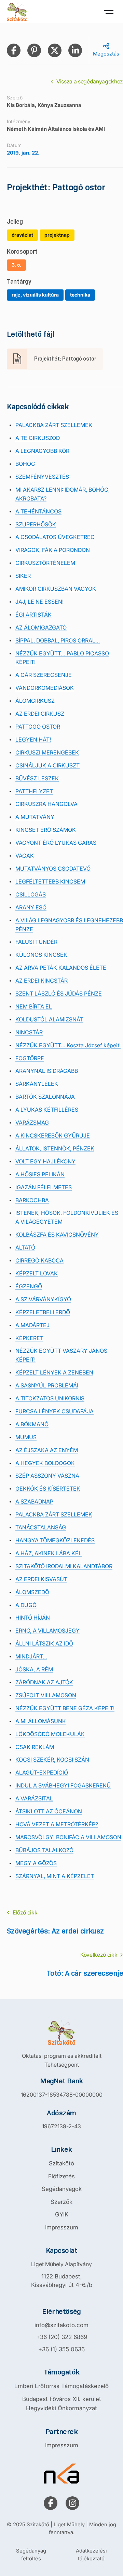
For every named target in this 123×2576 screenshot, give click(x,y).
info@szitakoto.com (61, 2325)
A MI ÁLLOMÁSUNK (41, 1721)
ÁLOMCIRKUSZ (35, 701)
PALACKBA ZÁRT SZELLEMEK (54, 425)
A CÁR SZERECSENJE (44, 675)
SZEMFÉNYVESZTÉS (42, 477)
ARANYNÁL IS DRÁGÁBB (47, 1071)
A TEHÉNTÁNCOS (38, 511)
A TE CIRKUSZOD (38, 438)
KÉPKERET (29, 1338)
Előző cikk (25, 1912)
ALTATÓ (25, 1247)
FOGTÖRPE (30, 1058)
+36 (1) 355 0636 (61, 2349)
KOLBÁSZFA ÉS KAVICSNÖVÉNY (57, 1235)
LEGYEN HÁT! (33, 740)
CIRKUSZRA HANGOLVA (46, 804)
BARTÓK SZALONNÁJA (45, 1097)
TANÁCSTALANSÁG (41, 1527)
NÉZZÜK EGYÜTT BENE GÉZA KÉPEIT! (65, 1708)
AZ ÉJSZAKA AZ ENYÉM (47, 1450)
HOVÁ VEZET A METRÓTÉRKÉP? (57, 1824)
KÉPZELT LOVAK (37, 1273)
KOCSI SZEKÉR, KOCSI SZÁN (52, 1760)
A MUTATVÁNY (35, 817)
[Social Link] (51, 2503)
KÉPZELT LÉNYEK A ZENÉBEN (54, 1372)
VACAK (25, 856)
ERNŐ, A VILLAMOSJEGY (47, 1631)
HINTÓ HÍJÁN (33, 1618)
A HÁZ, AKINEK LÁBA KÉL (49, 1553)
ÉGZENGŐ (29, 1286)
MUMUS (26, 1437)
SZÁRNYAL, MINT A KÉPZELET (55, 1876)
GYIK (62, 2214)
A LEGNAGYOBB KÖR (42, 451)
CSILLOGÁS (31, 894)
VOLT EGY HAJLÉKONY (45, 1161)
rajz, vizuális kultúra (35, 295)
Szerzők (61, 2202)
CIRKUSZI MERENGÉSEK (47, 752)
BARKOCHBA (32, 1200)
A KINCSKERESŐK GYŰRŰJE (53, 1135)
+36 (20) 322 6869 (62, 2337)
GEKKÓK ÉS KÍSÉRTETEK (48, 1489)
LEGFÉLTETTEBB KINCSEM (50, 881)
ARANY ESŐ (31, 907)
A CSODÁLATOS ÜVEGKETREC (55, 537)
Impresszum (62, 2227)
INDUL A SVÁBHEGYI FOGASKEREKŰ (63, 1785)
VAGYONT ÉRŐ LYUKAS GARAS (56, 843)
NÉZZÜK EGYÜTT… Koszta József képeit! (68, 1045)
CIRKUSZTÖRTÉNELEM (45, 563)
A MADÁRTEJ (32, 1325)
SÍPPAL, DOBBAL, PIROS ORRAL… (58, 640)
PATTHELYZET (34, 791)
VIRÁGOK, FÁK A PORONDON (53, 550)
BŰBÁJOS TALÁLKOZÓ (44, 1850)
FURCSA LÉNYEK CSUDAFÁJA (54, 1411)
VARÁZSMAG (32, 1123)
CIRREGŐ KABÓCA (39, 1260)
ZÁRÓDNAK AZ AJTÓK (44, 1682)
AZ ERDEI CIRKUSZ (40, 714)
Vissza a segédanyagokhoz (90, 81)
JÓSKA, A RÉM (34, 1669)
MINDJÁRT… (31, 1656)
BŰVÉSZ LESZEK (37, 778)
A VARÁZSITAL (34, 1798)
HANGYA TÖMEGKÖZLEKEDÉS (55, 1540)
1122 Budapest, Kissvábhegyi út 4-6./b (62, 2281)
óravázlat (22, 235)
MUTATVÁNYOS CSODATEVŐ (53, 869)
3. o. (16, 265)
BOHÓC (25, 464)
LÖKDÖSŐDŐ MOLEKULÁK (50, 1734)
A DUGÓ (26, 1605)
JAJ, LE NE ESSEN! (39, 602)
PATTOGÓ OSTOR (38, 727)
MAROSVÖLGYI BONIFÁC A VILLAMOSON (68, 1837)
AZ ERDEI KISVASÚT (41, 1579)
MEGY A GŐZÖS (36, 1863)
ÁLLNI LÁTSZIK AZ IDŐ (44, 1643)
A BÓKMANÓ (32, 1424)
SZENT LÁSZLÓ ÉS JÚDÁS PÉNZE (59, 993)
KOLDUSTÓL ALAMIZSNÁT (49, 1019)
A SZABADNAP (34, 1501)
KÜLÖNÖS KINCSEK (41, 955)
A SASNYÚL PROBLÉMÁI (47, 1385)
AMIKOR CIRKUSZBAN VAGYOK (56, 589)
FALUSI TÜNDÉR (36, 942)
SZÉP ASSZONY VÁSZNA (47, 1476)
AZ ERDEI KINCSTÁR (42, 981)
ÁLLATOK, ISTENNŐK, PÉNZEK (55, 1148)
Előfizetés (61, 2176)
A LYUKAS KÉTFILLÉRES (47, 1110)
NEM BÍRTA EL (34, 1006)
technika (80, 295)
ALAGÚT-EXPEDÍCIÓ (42, 1772)
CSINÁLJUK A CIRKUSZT (47, 765)
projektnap (57, 235)
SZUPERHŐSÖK (36, 524)
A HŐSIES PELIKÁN (40, 1174)
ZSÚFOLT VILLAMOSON (46, 1695)
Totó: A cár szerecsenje (85, 1973)
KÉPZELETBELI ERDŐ (43, 1312)
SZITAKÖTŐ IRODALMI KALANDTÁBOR (64, 1566)
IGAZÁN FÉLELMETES (44, 1187)
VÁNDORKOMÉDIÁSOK (45, 688)
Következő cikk (99, 1955)
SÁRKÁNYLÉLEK (37, 1084)
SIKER (23, 576)
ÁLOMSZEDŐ (32, 1592)
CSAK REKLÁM (35, 1747)
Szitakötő (61, 2163)
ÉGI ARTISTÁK (33, 615)
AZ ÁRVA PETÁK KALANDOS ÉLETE (61, 968)
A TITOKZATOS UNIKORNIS (50, 1398)
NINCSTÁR (29, 1032)
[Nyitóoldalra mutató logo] (61, 2032)
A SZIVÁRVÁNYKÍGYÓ (43, 1299)
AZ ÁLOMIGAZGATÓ (41, 627)
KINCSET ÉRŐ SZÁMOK (46, 830)
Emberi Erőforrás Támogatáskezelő (61, 2386)
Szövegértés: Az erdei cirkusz (55, 1931)
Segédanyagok (62, 2189)
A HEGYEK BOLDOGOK (45, 1463)
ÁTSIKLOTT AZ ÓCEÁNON (49, 1811)
